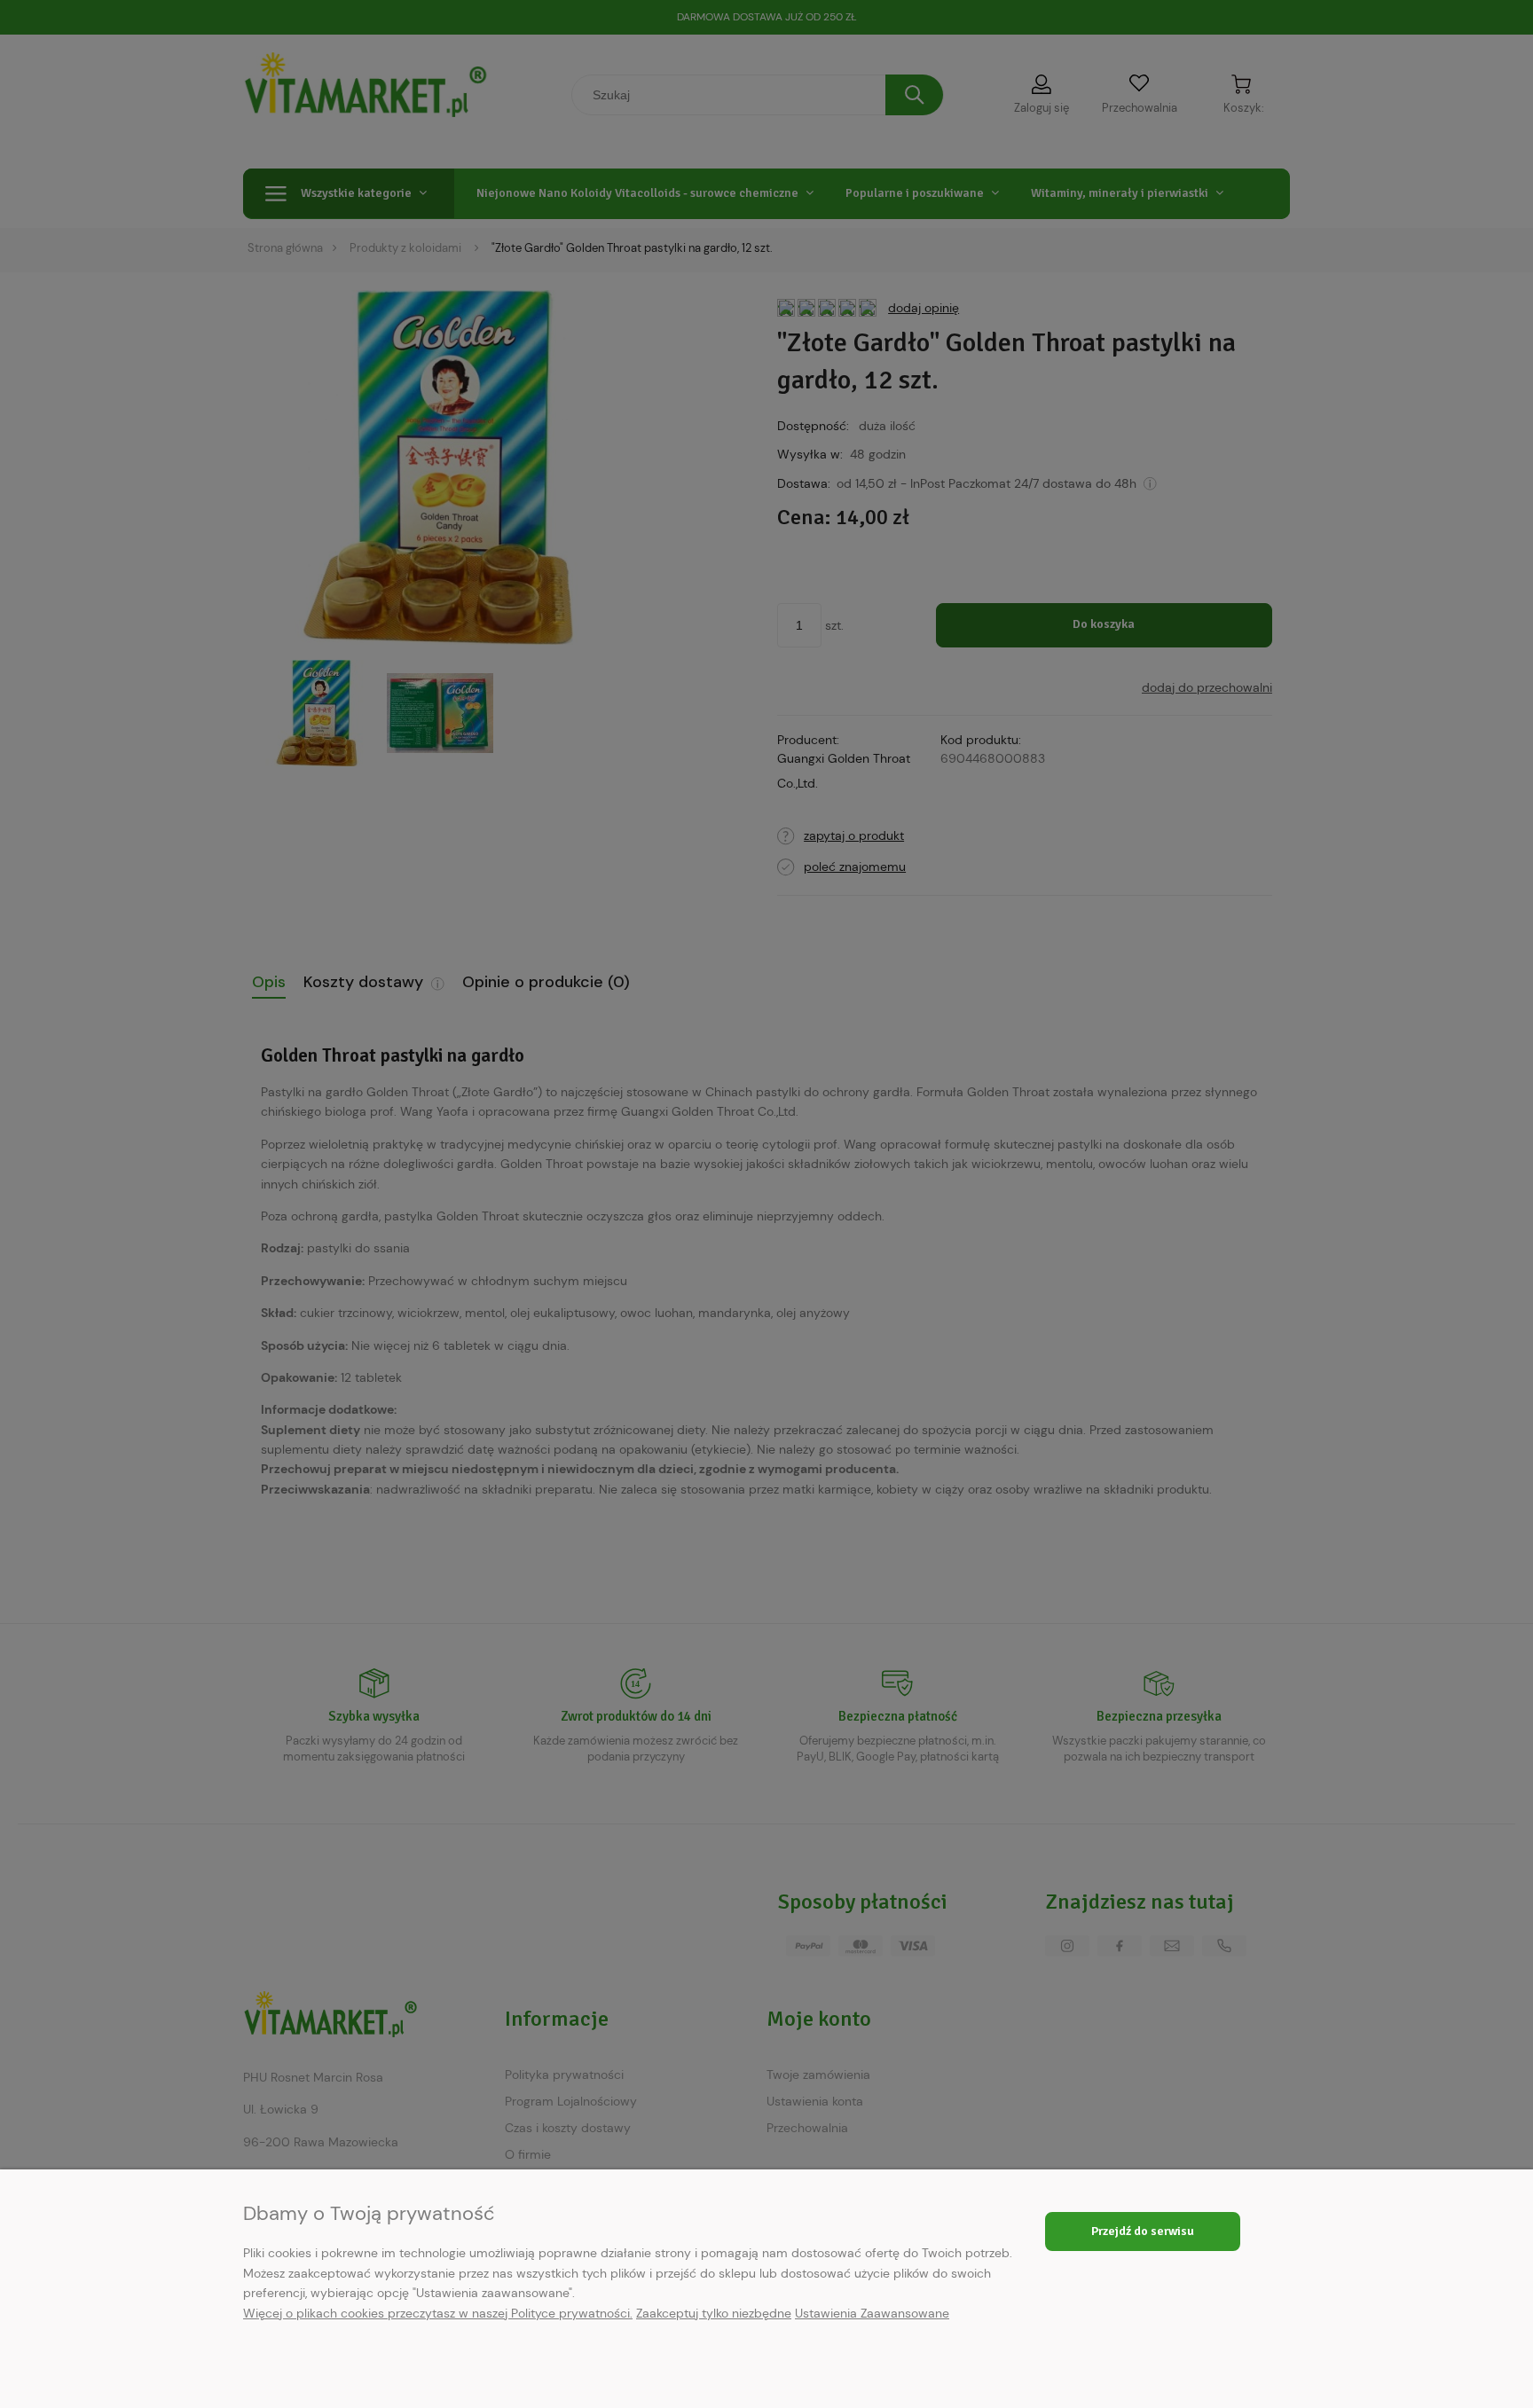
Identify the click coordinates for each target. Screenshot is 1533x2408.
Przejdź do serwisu (1143, 2231)
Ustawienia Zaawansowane (872, 2313)
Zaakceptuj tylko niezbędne (714, 2313)
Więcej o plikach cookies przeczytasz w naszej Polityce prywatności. (438, 2313)
